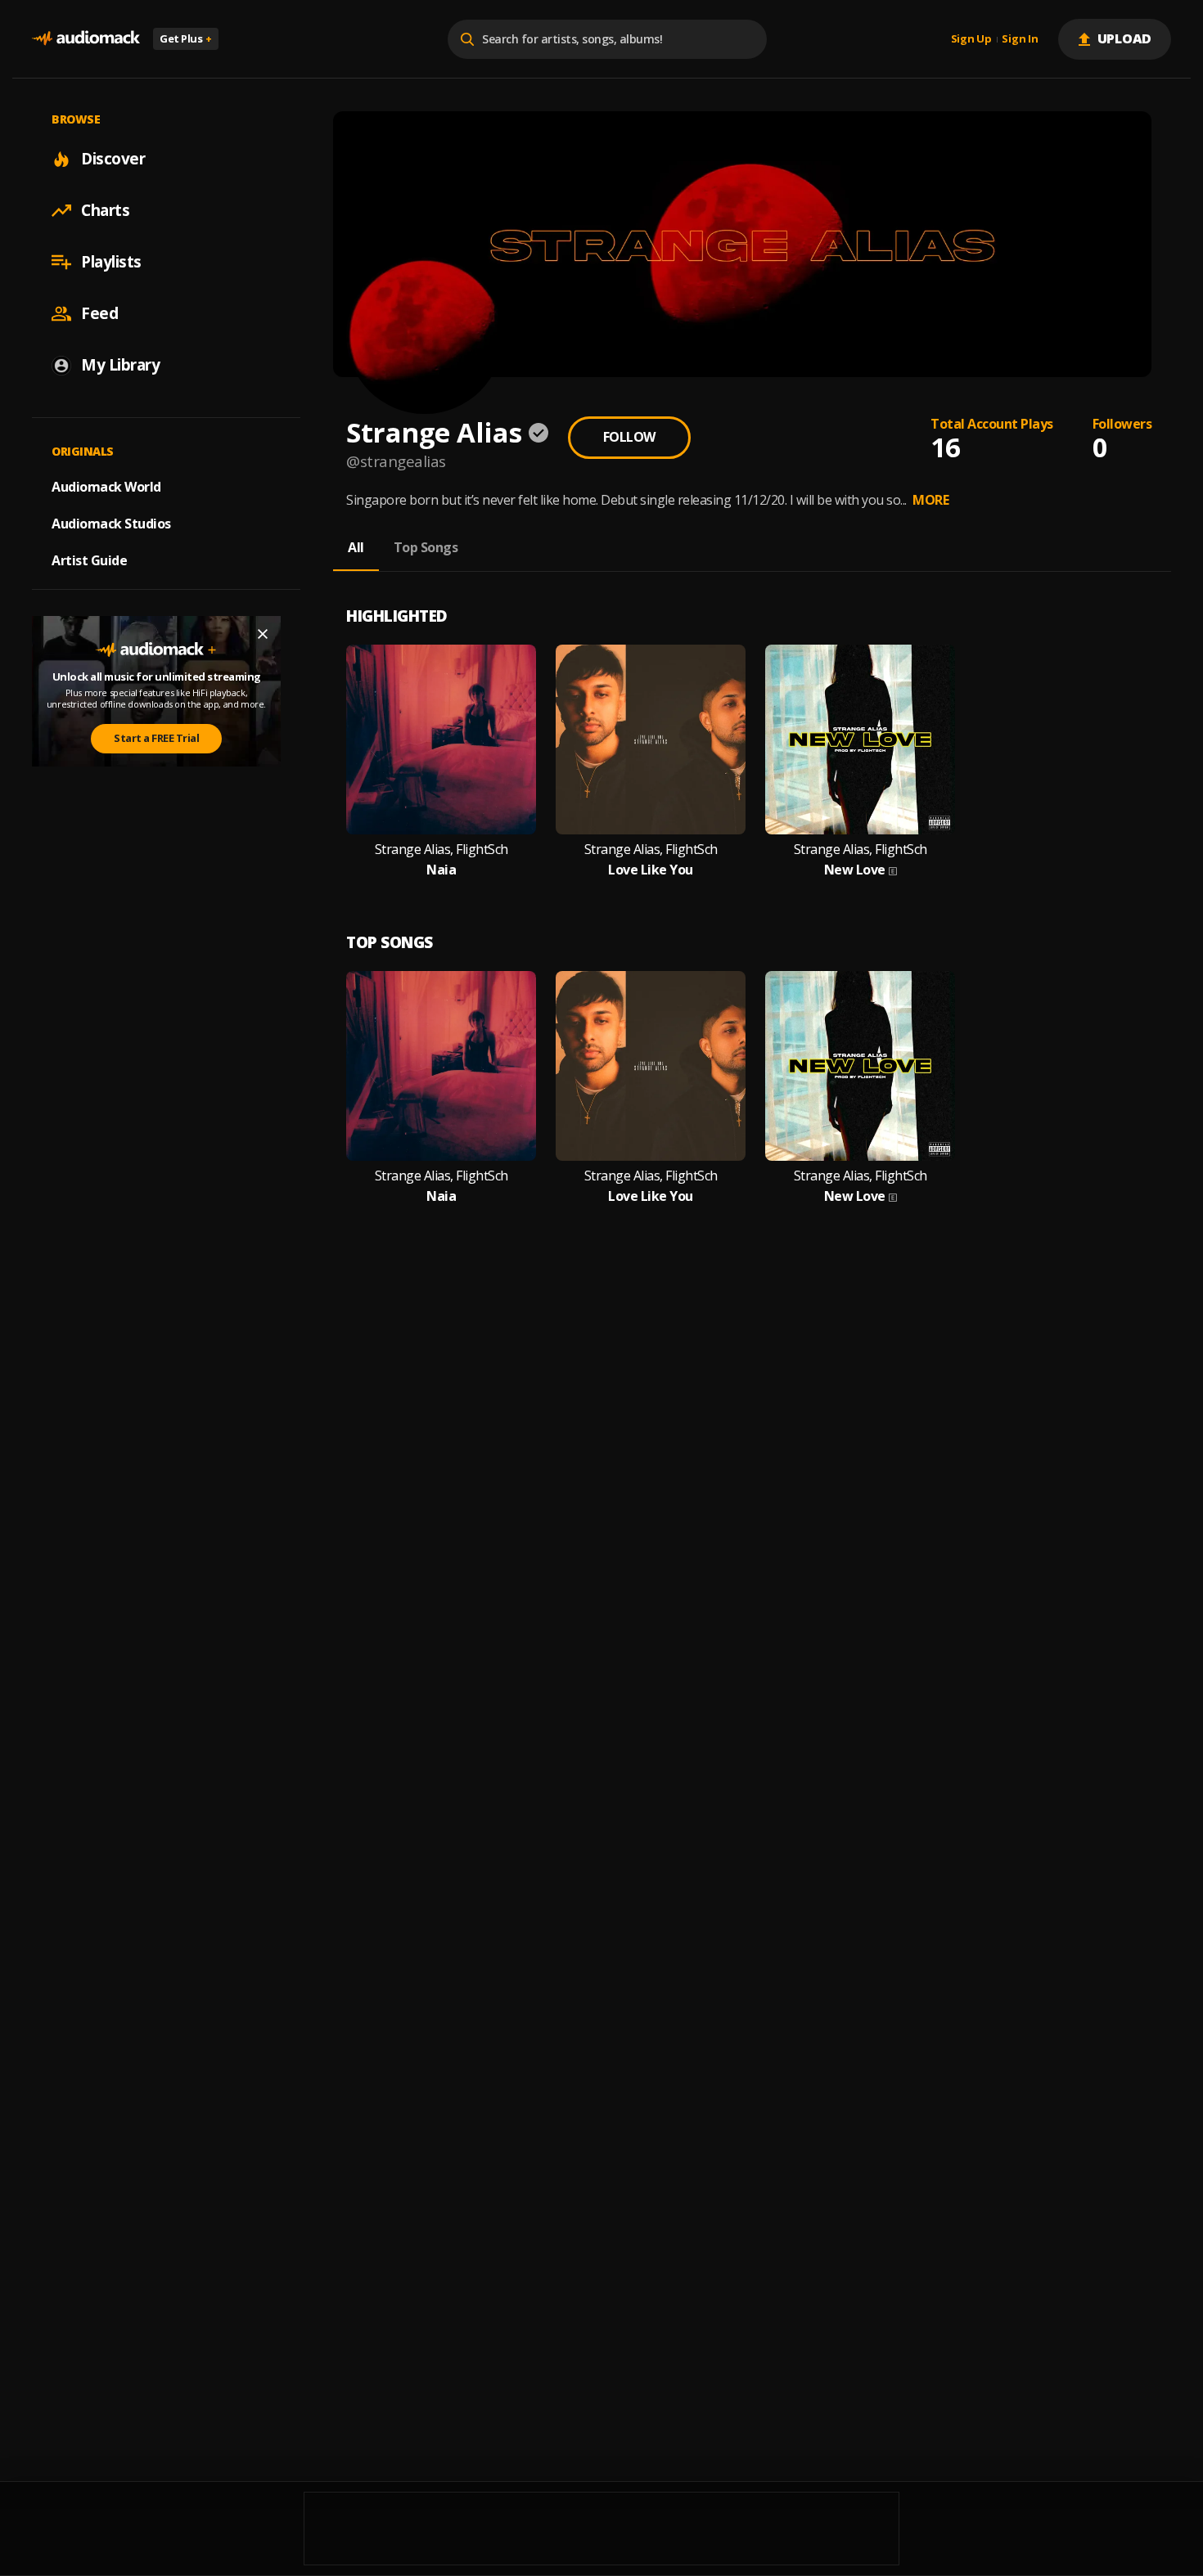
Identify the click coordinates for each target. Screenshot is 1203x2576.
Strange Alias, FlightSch (442, 850)
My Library (120, 365)
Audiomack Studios (111, 524)
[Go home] (86, 39)
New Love (855, 870)
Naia (441, 870)
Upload (1125, 38)
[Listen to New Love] (860, 740)
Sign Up (971, 39)
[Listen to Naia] (441, 740)
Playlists (111, 262)
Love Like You (651, 870)
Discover (113, 159)
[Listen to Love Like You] (651, 740)
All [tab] (356, 547)
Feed (99, 313)
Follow (629, 437)
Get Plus (186, 38)
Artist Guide (89, 560)
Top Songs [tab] (426, 547)
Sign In (1020, 39)
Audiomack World (106, 487)
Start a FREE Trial (156, 738)
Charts (105, 210)
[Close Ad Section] (263, 634)
